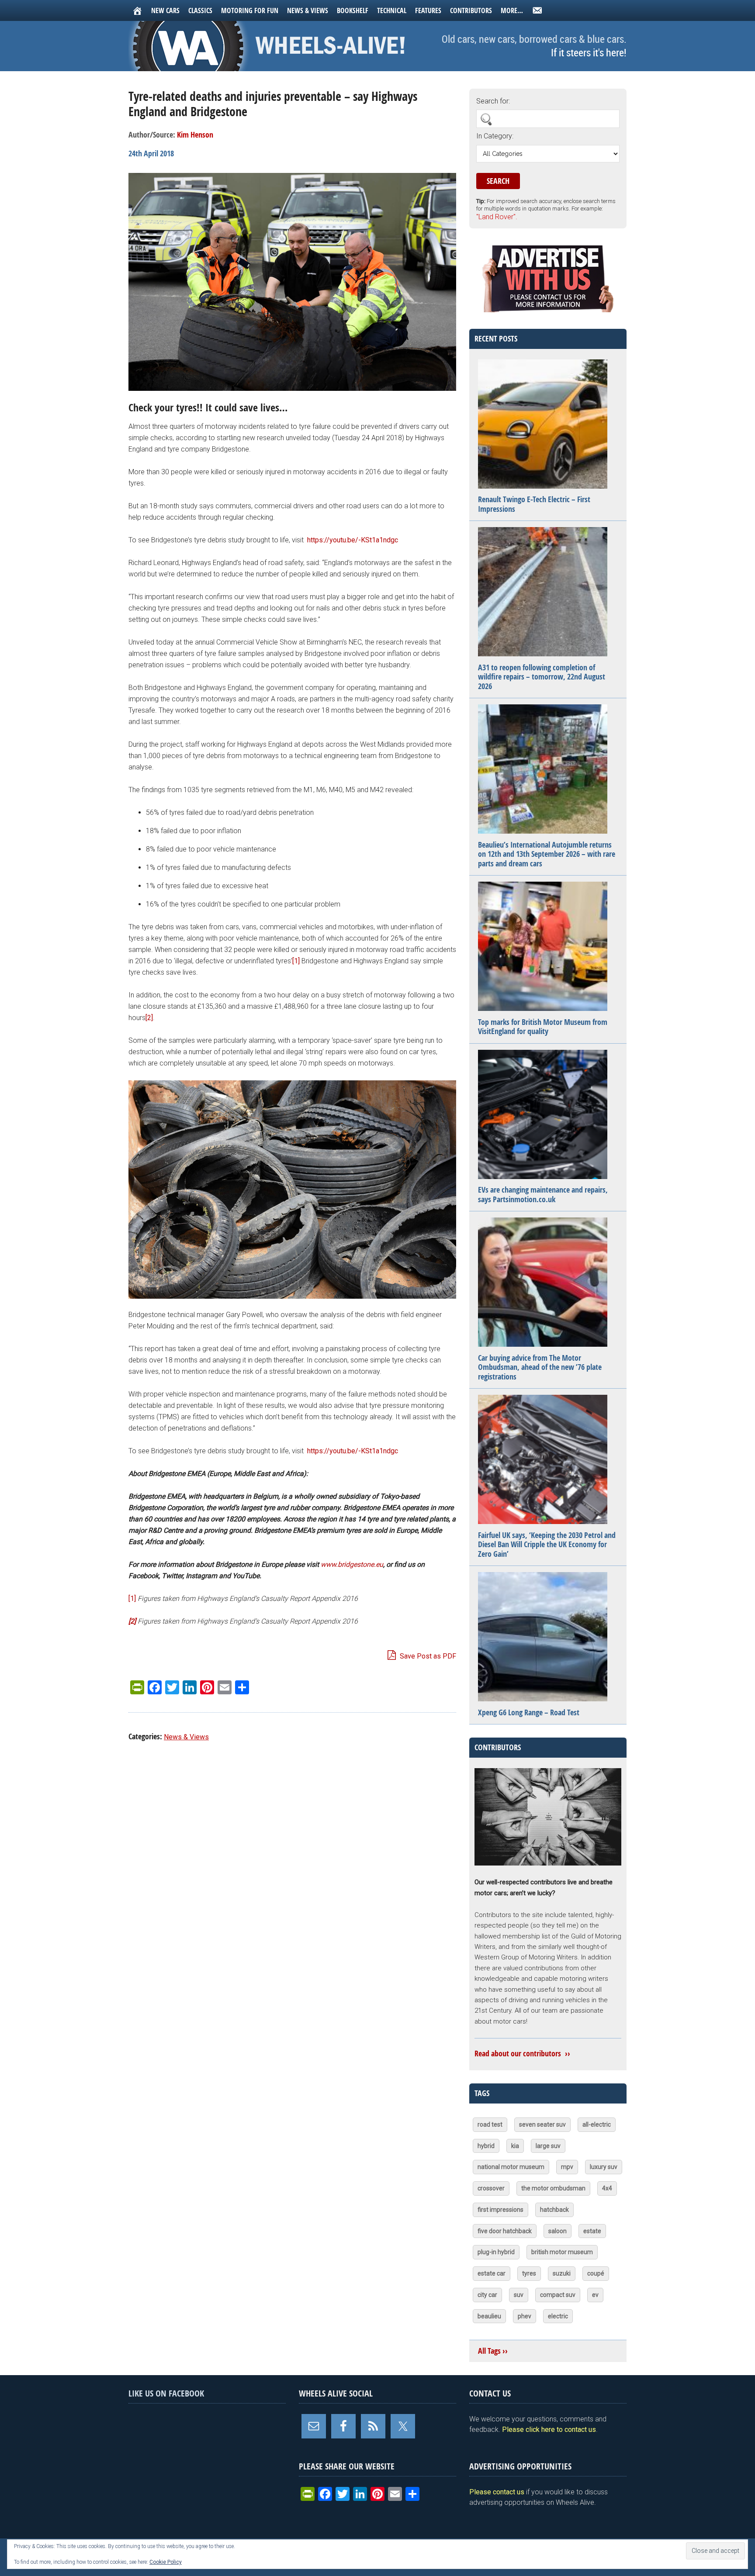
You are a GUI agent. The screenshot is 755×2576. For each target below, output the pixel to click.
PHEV (525, 2316)
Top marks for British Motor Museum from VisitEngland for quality (543, 1027)
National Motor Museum (511, 2167)
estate (592, 2231)
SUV (519, 2295)
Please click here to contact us (549, 2429)
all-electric (597, 2124)
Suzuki (562, 2273)
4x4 (607, 2188)
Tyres (529, 2273)
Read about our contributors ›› (522, 2054)
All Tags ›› (493, 2351)
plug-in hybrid (496, 2252)
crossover (491, 2188)
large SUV (548, 2146)
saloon (558, 2231)
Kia (515, 2146)
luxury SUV (604, 2167)
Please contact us (497, 2492)
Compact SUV (558, 2295)
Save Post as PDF (427, 1656)
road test (490, 2124)
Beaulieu (489, 2316)
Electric (558, 2316)
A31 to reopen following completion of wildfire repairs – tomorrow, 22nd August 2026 (542, 677)
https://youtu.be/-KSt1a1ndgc (353, 540)
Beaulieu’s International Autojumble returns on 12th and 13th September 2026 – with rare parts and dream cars (547, 854)
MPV (567, 2167)
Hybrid (486, 2146)
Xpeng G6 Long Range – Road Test (529, 1712)
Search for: (493, 101)
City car (487, 2295)
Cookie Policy (166, 2562)
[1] (296, 961)
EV (595, 2295)
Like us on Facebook (166, 2393)
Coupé (596, 2273)
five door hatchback (505, 2231)
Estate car (492, 2273)
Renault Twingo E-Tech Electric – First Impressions (534, 504)
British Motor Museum (562, 2252)
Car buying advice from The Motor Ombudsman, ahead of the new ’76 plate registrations (540, 1367)
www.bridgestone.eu (352, 1564)
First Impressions (500, 2210)
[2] (149, 1018)
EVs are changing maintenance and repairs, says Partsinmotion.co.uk (543, 1195)
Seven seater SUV (542, 2124)
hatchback (554, 2210)
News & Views (186, 1737)
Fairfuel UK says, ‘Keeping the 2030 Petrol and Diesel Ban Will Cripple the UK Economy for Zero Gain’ (547, 1545)
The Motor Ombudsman (553, 2188)
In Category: (495, 136)
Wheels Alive (270, 46)
